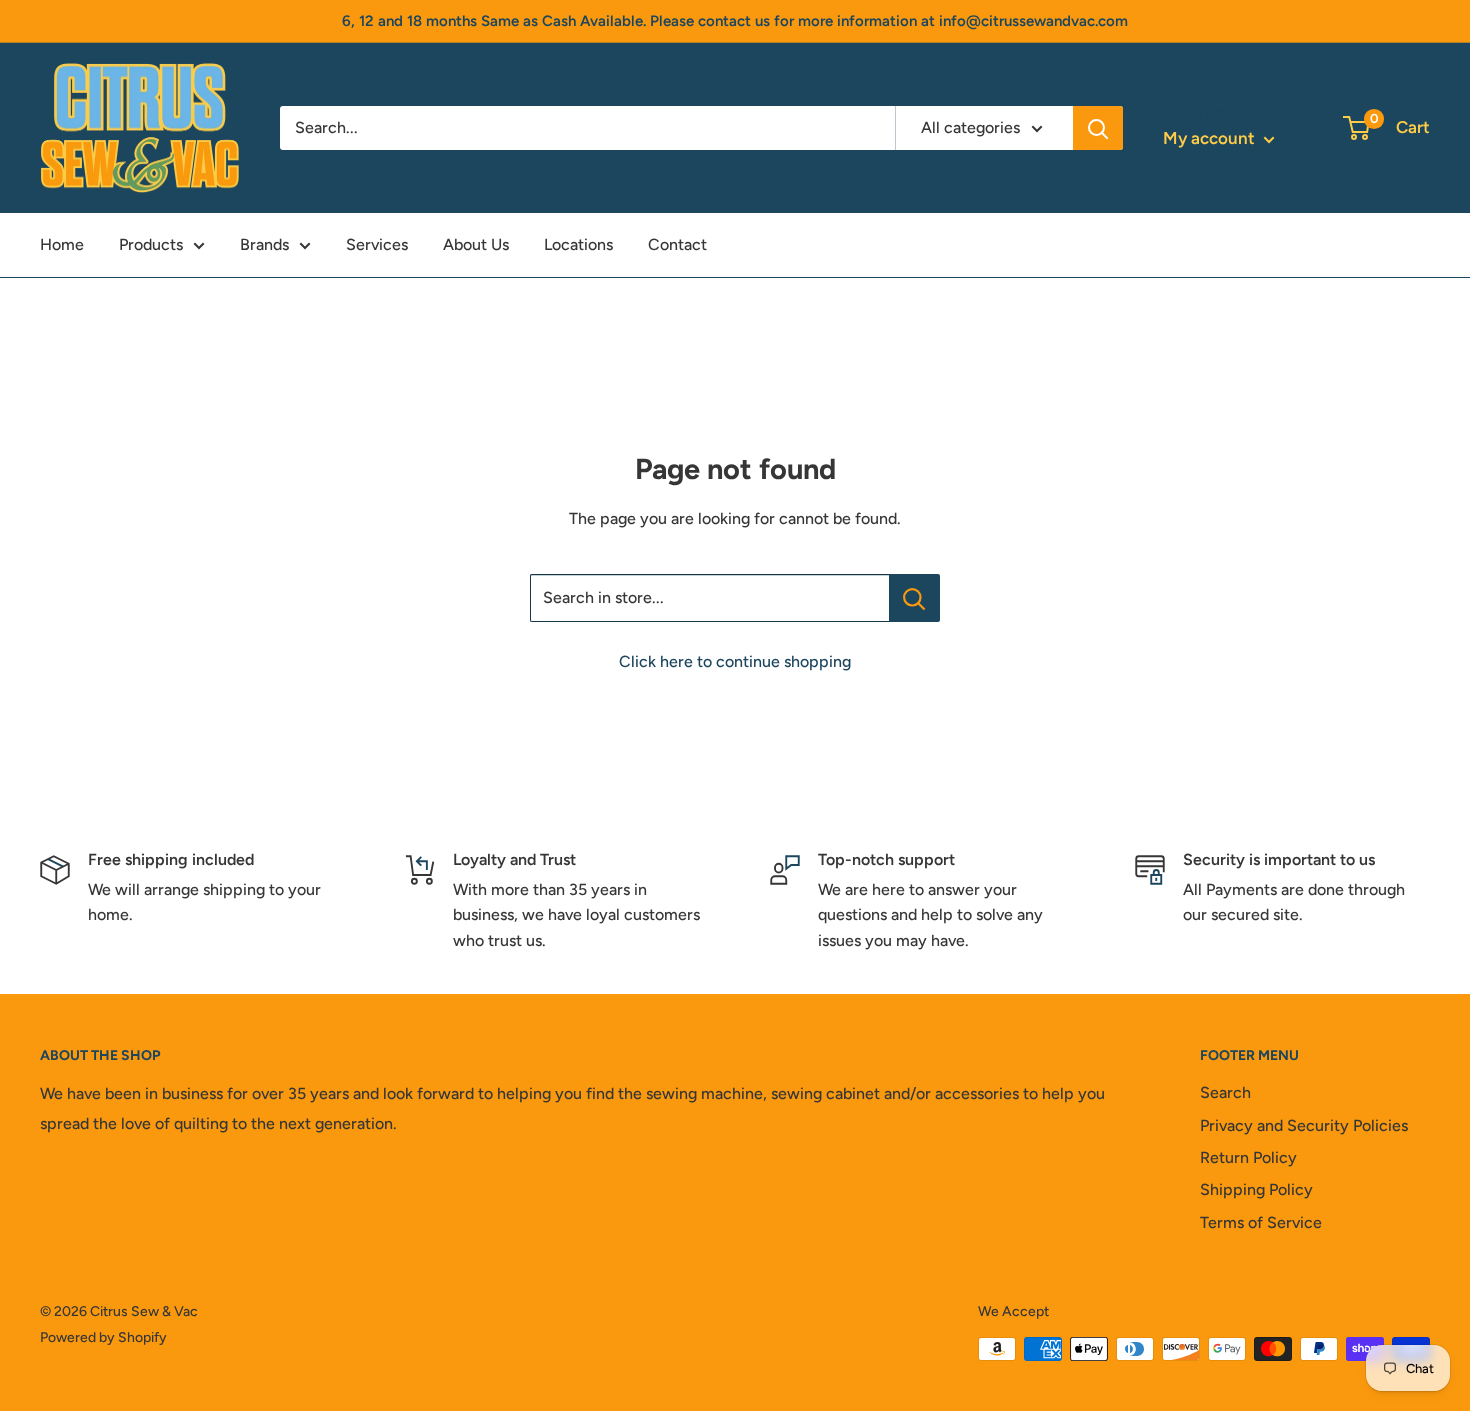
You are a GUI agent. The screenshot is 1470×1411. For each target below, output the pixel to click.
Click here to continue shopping (735, 661)
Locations (578, 244)
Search (1225, 1092)
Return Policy (1248, 1157)
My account (1211, 138)
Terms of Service (1261, 1222)
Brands (264, 244)
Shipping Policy (1256, 1189)
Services (377, 244)
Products (151, 244)
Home (62, 244)
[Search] (1098, 128)
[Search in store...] (914, 598)
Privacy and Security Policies (1304, 1125)
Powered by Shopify (103, 1337)
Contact (677, 244)
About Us (476, 244)
